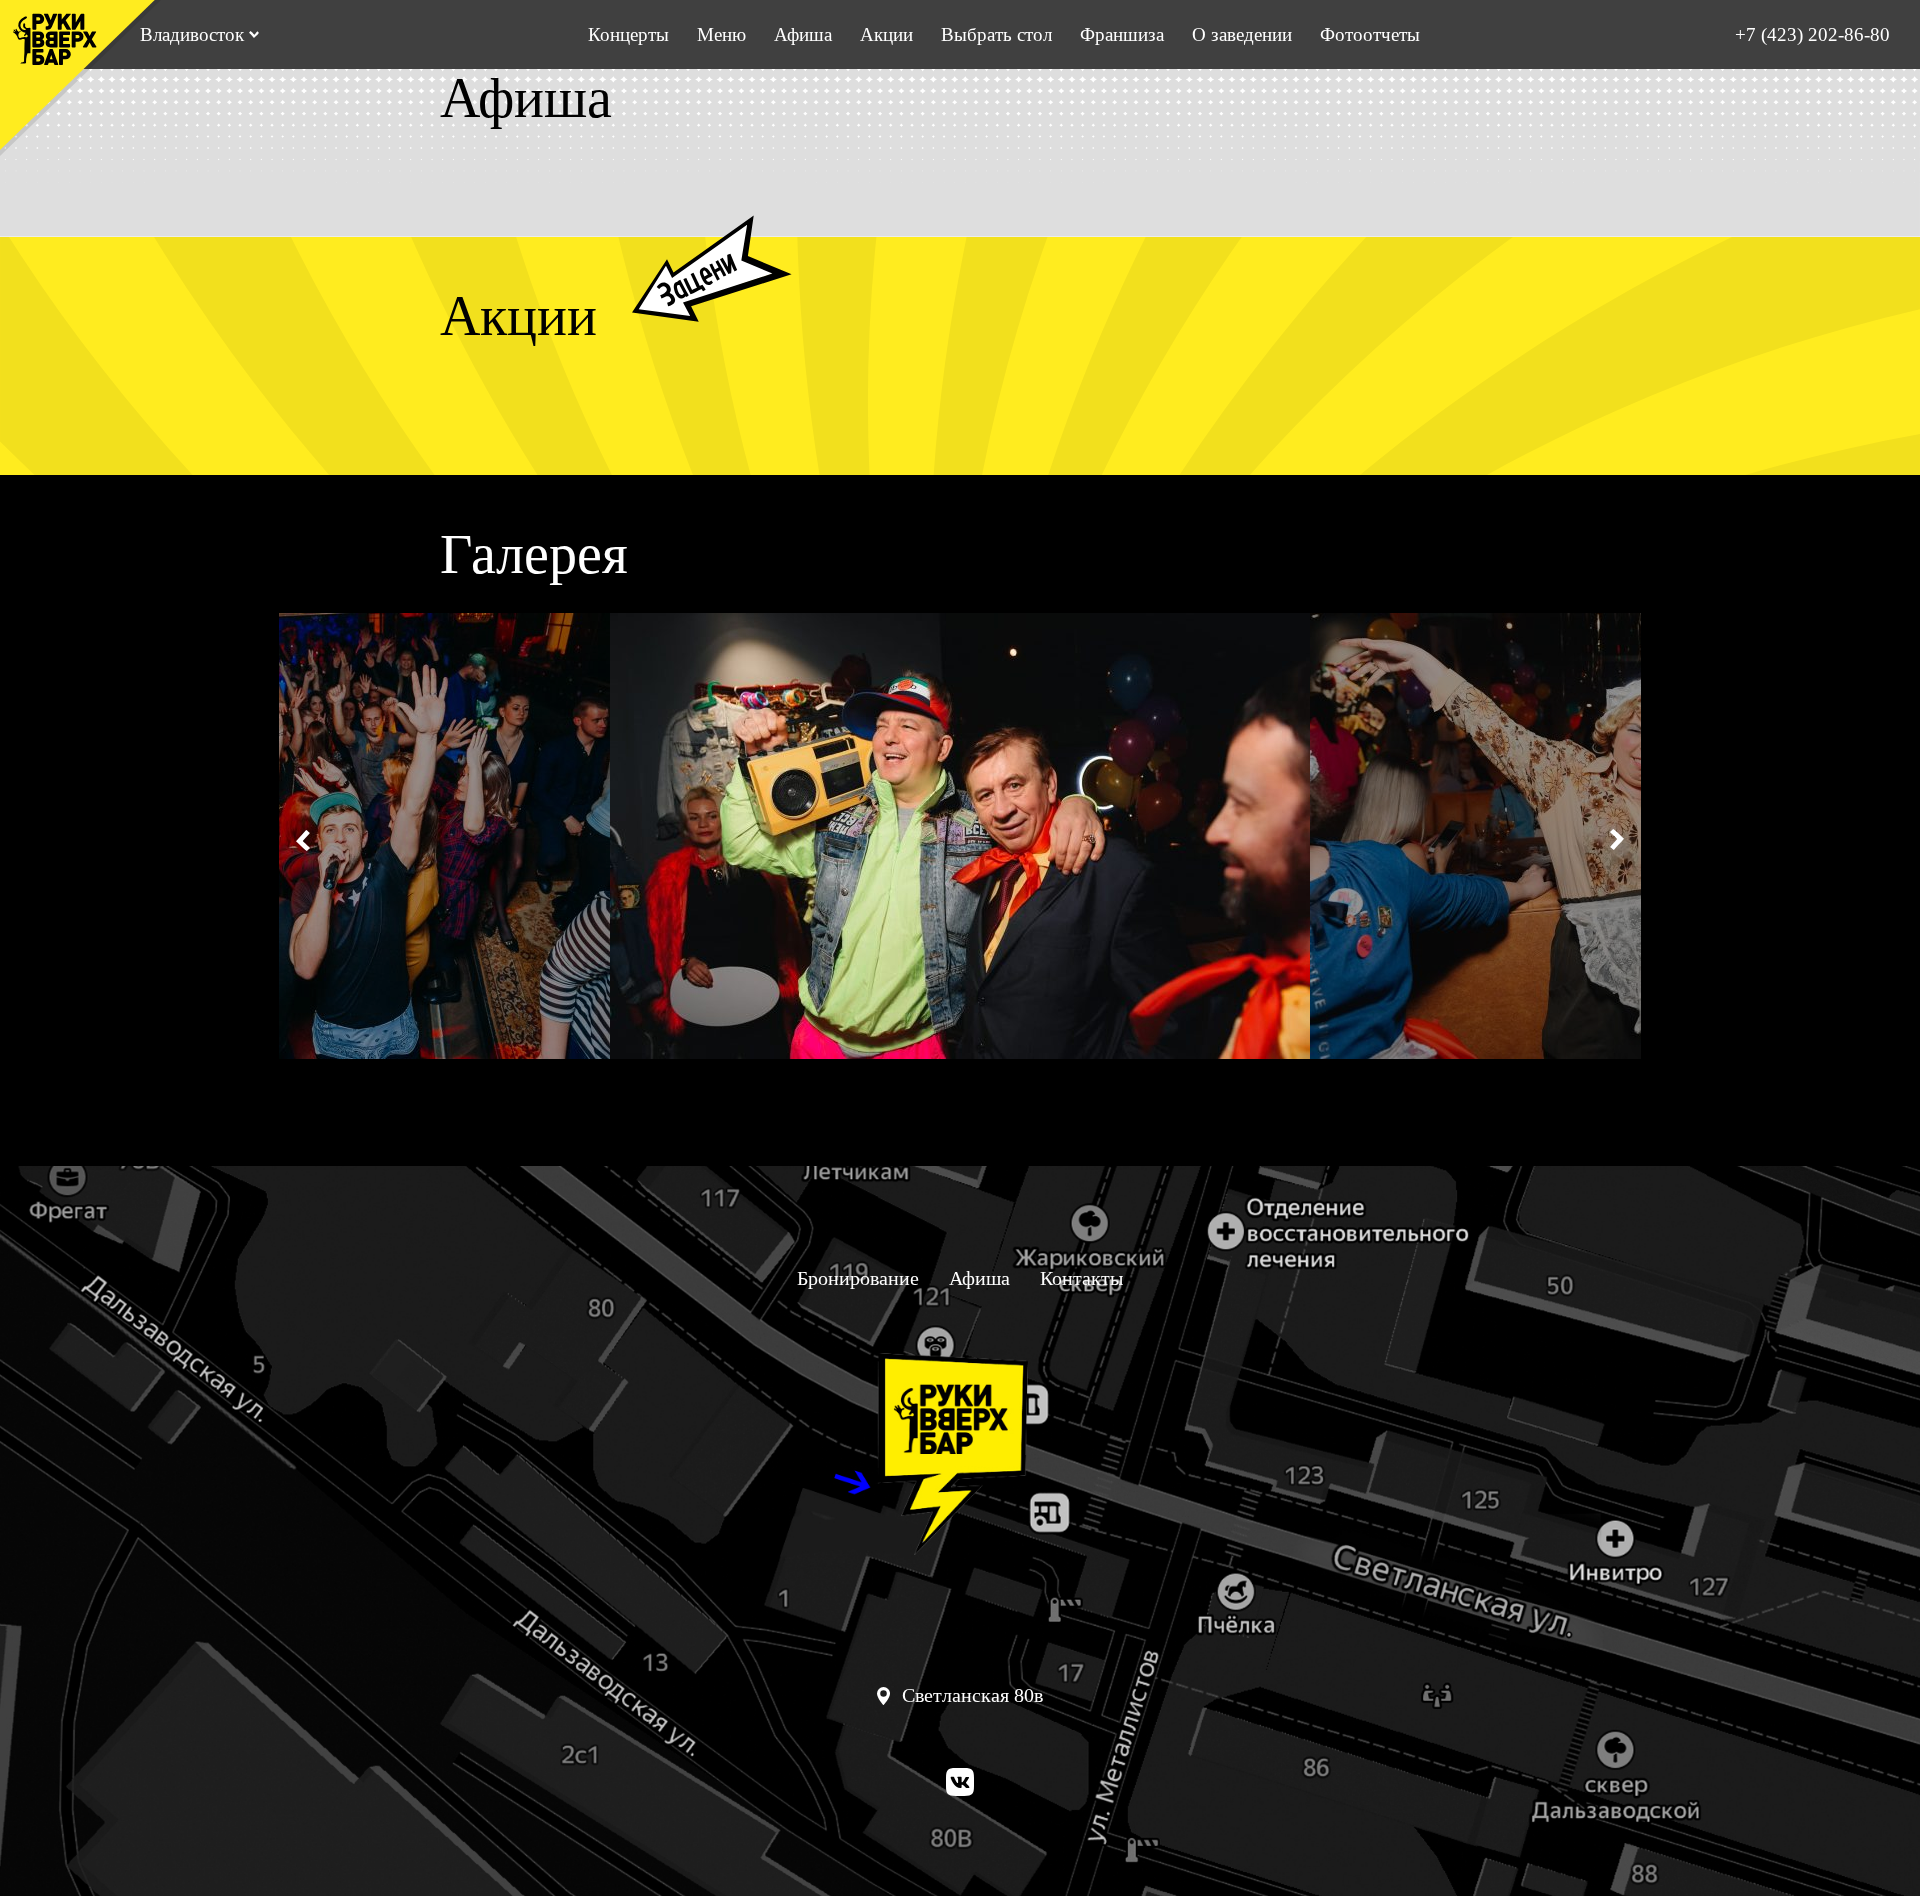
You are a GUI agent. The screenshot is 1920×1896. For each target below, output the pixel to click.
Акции (886, 34)
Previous (306, 840)
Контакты (1081, 1278)
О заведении (1242, 34)
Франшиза (1122, 34)
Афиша (803, 34)
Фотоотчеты (1370, 34)
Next (1614, 840)
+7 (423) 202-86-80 (1812, 34)
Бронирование (858, 1278)
